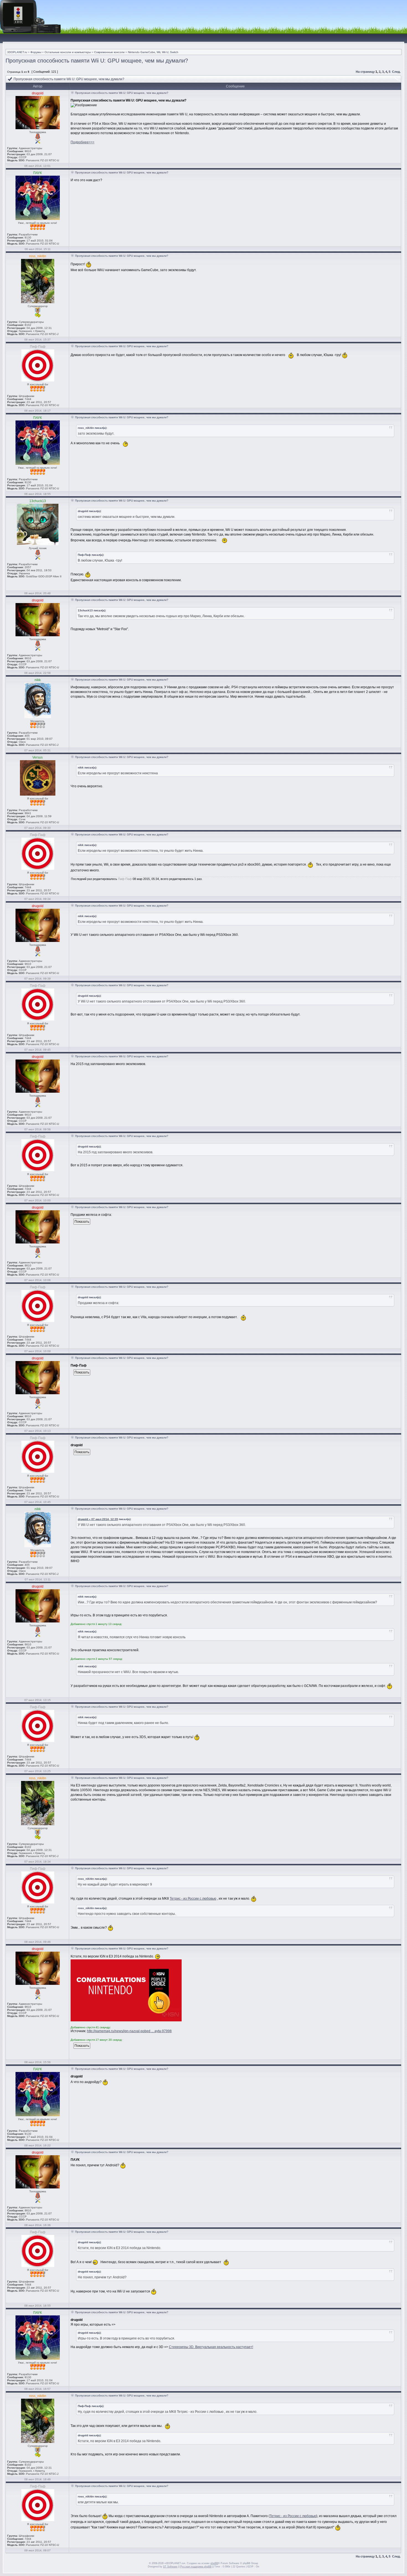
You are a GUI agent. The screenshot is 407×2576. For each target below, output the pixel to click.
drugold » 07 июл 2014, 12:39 (98, 1519)
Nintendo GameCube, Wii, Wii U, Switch (153, 52)
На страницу (365, 72)
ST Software (170, 2567)
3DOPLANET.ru (17, 52)
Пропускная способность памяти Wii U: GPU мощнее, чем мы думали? (97, 61)
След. (396, 72)
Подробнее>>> (83, 142)
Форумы (36, 52)
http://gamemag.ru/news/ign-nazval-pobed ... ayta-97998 (129, 2031)
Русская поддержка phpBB (196, 2567)
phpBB (214, 2563)
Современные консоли (109, 52)
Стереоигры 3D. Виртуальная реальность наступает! (211, 2347)
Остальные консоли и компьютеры (68, 52)
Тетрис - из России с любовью (193, 1899)
